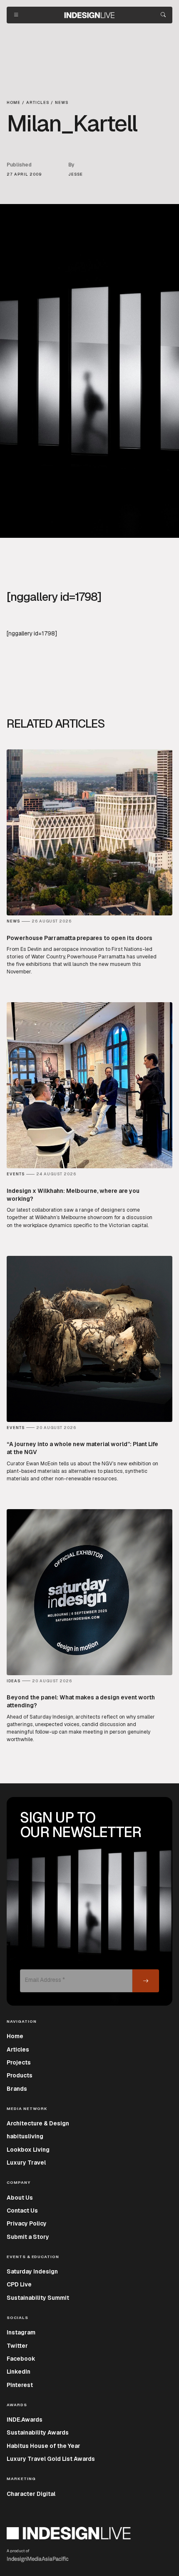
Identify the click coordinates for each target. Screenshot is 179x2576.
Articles (18, 2049)
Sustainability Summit (38, 2298)
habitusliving (25, 2136)
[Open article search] (163, 15)
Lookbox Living (28, 2150)
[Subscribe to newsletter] (146, 1981)
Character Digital (31, 2494)
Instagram (21, 2332)
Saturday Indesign (32, 2271)
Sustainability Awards (38, 2432)
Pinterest (20, 2385)
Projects (19, 2062)
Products (20, 2075)
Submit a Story (28, 2237)
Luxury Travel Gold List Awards (51, 2459)
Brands (17, 2089)
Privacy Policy (27, 2223)
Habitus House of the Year (44, 2446)
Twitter (17, 2346)
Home (15, 2036)
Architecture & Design (38, 2123)
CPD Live (19, 2284)
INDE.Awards (25, 2420)
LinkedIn (19, 2372)
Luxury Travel (26, 2163)
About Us (20, 2198)
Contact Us (22, 2211)
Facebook (21, 2359)
